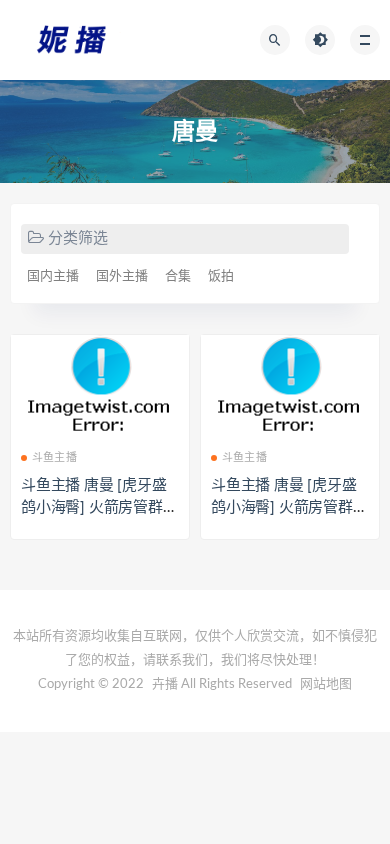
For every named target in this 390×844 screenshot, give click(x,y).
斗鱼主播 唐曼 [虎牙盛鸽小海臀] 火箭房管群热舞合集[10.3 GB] (99, 507)
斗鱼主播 (54, 457)
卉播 (165, 684)
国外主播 (122, 276)
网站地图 (326, 684)
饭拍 (221, 276)
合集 (178, 276)
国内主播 (53, 276)
